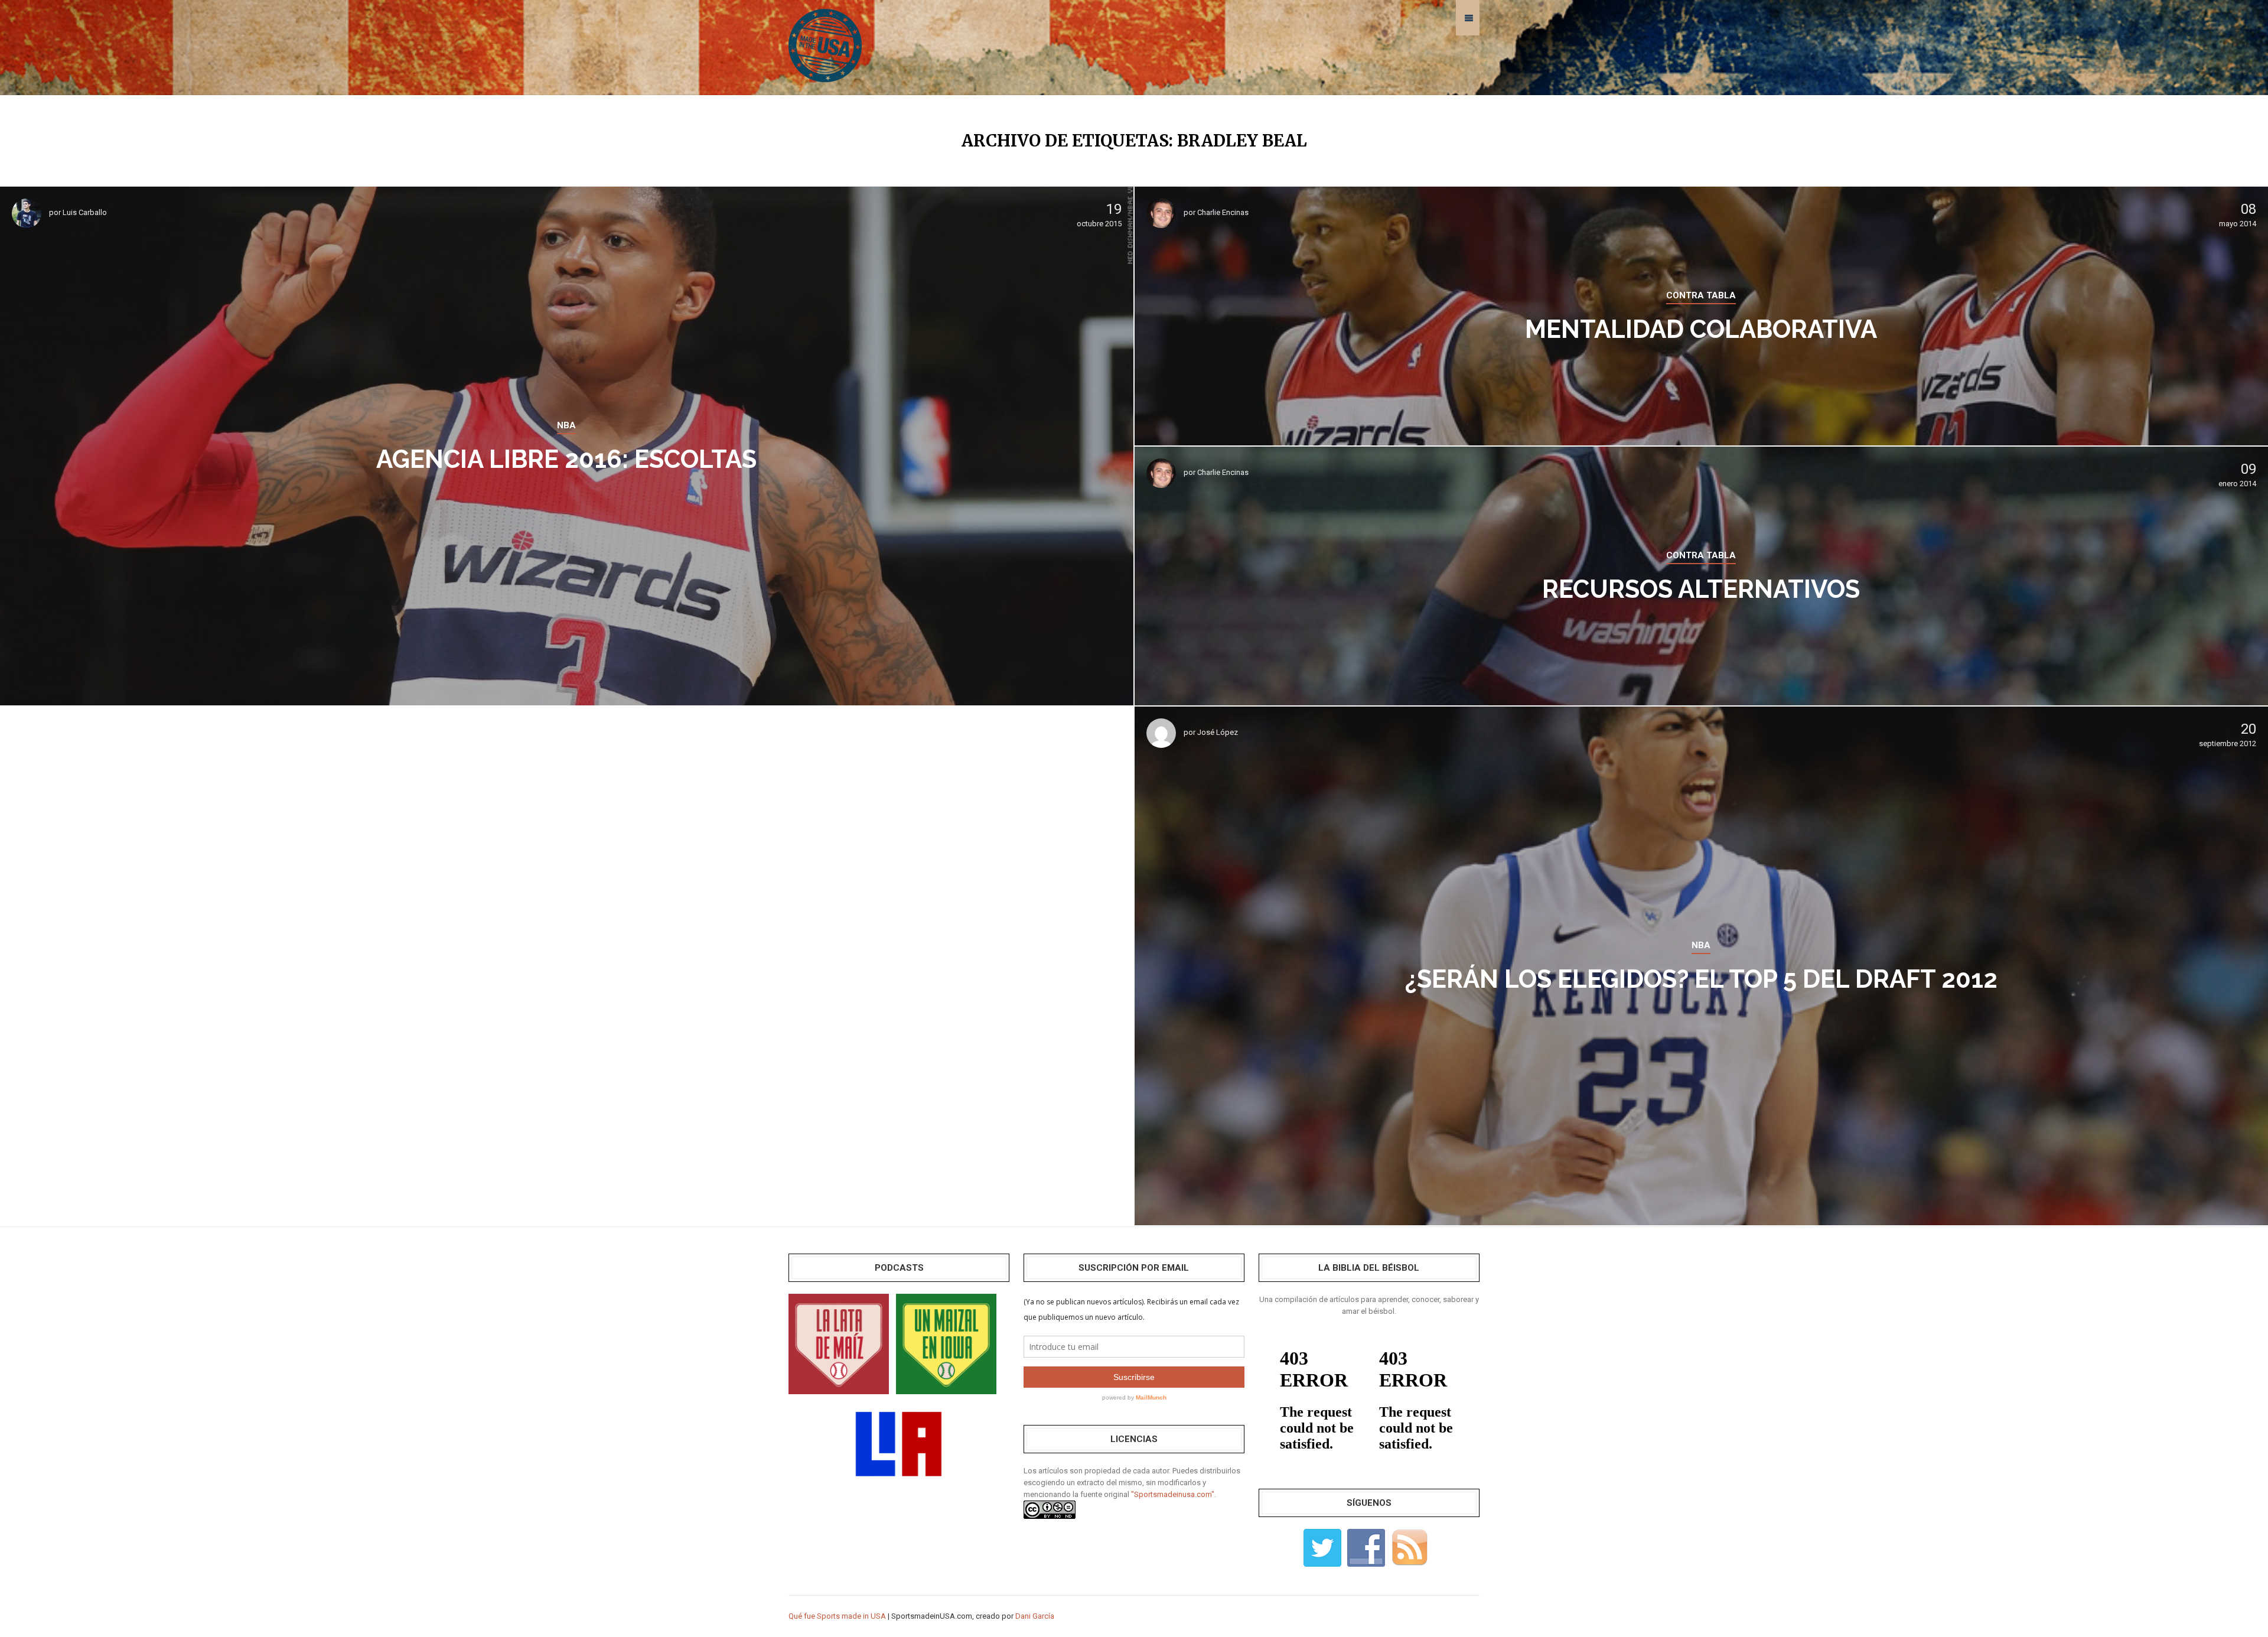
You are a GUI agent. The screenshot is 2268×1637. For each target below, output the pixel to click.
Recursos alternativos (1701, 589)
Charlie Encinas (1223, 212)
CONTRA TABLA (1701, 295)
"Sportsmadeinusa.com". (1174, 1494)
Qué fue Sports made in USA (837, 1616)
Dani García (1035, 1616)
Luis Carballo (85, 212)
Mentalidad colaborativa (1701, 329)
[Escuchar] (839, 1343)
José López (1218, 732)
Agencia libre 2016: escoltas (566, 459)
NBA (566, 425)
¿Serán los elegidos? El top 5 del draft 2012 (1701, 979)
